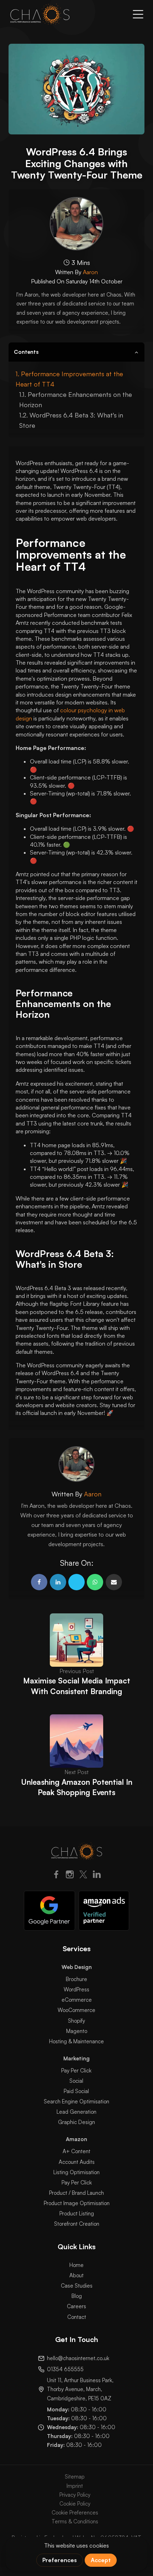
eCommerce (77, 2000)
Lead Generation (76, 2112)
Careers (76, 2306)
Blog (77, 2296)
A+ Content (76, 2151)
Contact (77, 2317)
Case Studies (77, 2286)
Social (76, 2081)
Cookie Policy (75, 2504)
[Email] (114, 1582)
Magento (77, 2031)
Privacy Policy (75, 2495)
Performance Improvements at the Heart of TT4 (69, 379)
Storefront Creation (77, 2224)
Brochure (76, 1979)
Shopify (76, 2021)
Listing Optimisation (76, 2172)
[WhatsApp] (95, 1582)
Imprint (75, 2486)
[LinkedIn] (97, 1876)
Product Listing (77, 2213)
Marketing (76, 2058)
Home (76, 2265)
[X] (76, 1582)
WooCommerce (76, 2010)
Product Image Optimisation (77, 2203)
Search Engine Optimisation (76, 2101)
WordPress (76, 1989)
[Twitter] (83, 1876)
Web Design (77, 1967)
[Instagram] (70, 1876)
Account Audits (77, 2162)
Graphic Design (76, 2122)
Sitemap (75, 2477)
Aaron (90, 272)
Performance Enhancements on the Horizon (76, 400)
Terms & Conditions (75, 2521)
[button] (138, 14)
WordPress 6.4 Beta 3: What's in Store (71, 420)
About (76, 2275)
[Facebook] (39, 1582)
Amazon (76, 2139)
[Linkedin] (58, 1582)
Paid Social (76, 2091)
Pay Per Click (76, 2071)
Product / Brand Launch (76, 2193)
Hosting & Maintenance (76, 2041)
